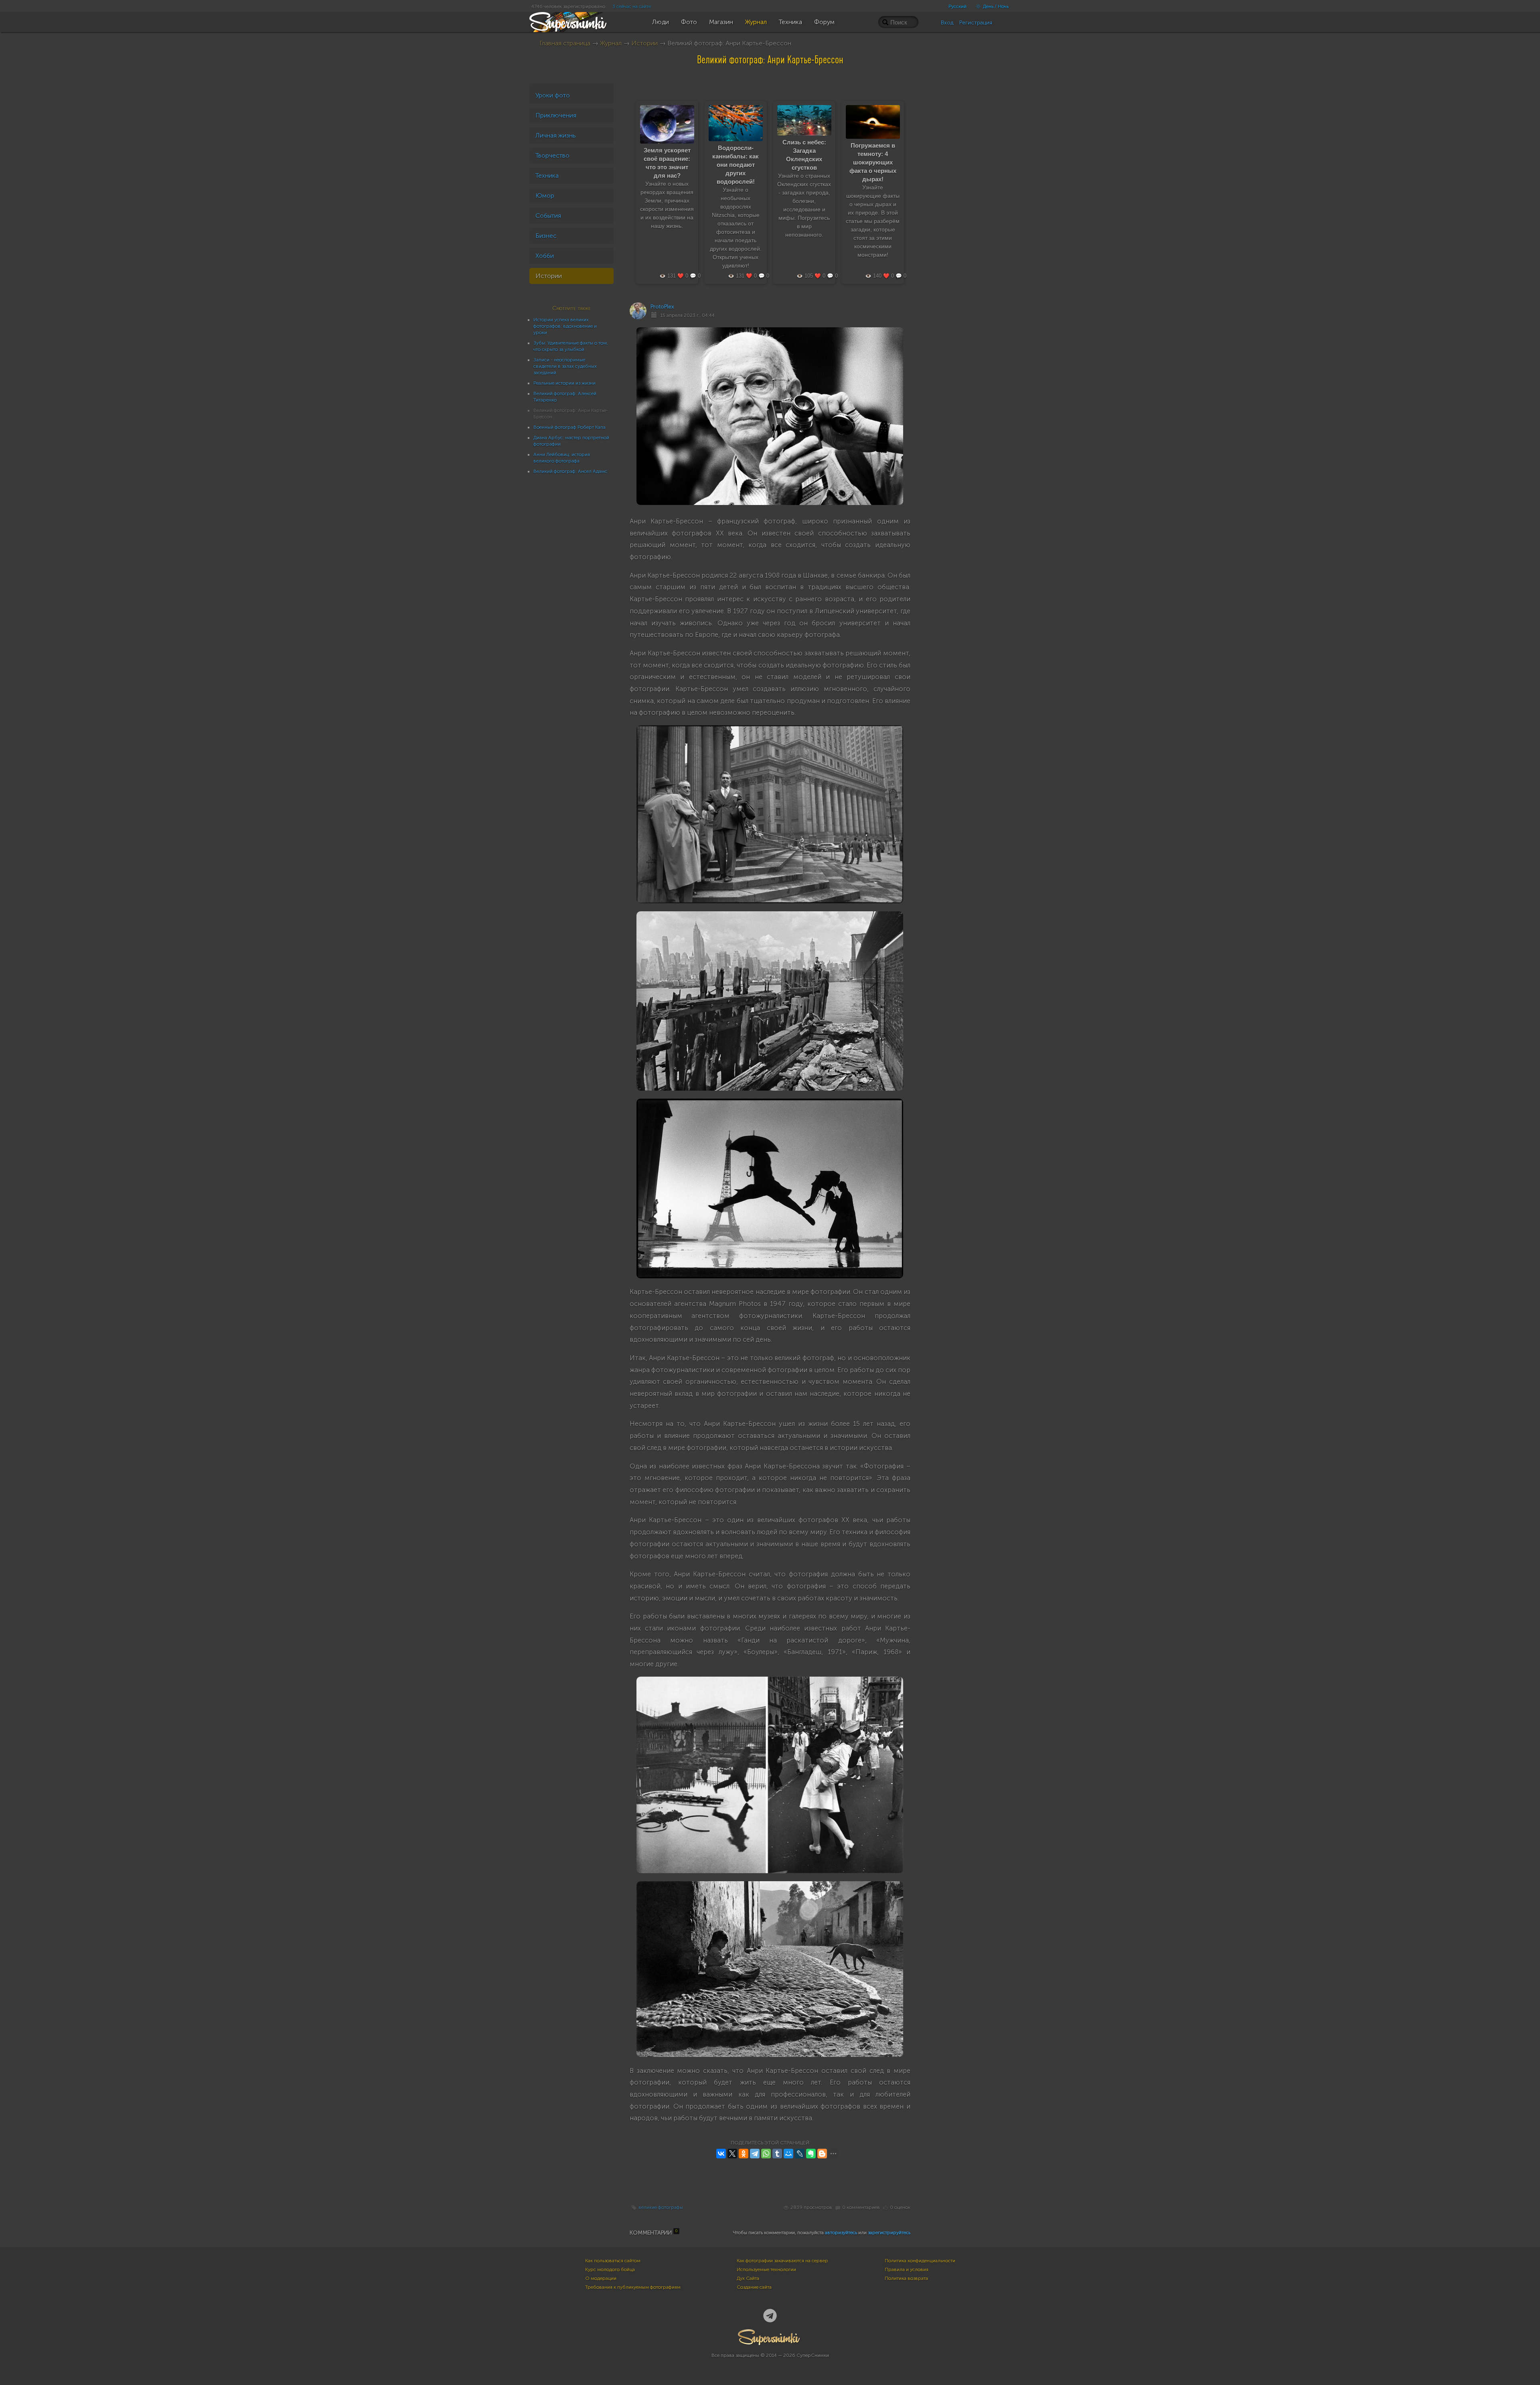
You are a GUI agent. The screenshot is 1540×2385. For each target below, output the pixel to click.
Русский (957, 6)
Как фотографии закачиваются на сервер (782, 2261)
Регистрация (976, 23)
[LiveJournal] (800, 2154)
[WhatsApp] (766, 2154)
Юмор (545, 196)
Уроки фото (553, 95)
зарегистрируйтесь (889, 2233)
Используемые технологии (766, 2269)
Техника (547, 175)
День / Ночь (995, 6)
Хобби (545, 256)
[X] (732, 2154)
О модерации (601, 2278)
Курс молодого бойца (610, 2269)
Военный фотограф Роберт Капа (569, 427)
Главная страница (565, 43)
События (548, 216)
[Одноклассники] (744, 2154)
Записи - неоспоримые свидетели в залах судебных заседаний (565, 366)
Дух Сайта (748, 2278)
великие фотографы (661, 2207)
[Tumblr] (777, 2154)
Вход (947, 23)
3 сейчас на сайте (632, 6)
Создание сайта (754, 2287)
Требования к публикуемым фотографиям (633, 2287)
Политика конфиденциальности (920, 2261)
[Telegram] (755, 2154)
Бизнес (546, 236)
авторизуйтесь (841, 2233)
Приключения (556, 115)
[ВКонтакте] (721, 2154)
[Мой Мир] (788, 2154)
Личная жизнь (556, 135)
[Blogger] (822, 2154)
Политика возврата (906, 2278)
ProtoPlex (662, 307)
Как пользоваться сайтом (613, 2261)
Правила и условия (907, 2269)
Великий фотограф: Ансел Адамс (570, 471)
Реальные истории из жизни (564, 383)
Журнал (611, 43)
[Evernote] (811, 2154)
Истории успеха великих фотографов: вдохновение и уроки (565, 326)
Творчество (552, 155)
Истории (644, 43)
